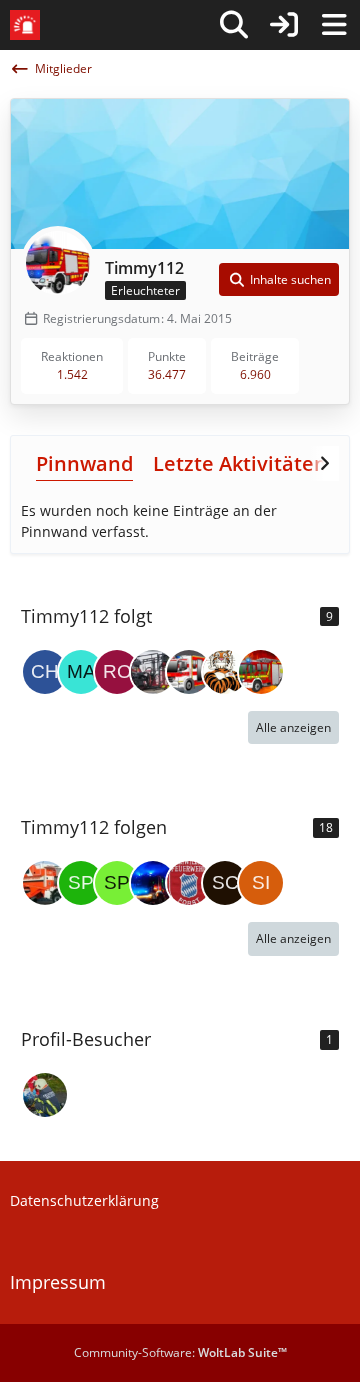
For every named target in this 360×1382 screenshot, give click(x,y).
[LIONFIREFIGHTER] (153, 883)
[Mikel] (261, 672)
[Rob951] (117, 672)
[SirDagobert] (261, 883)
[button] (279, 280)
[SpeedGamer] (117, 883)
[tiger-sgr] (225, 672)
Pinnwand (84, 463)
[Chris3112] (45, 672)
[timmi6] (45, 883)
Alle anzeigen (293, 727)
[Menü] (334, 25)
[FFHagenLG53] (189, 672)
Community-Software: (180, 1352)
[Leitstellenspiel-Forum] (25, 25)
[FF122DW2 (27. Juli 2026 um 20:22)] (45, 1095)
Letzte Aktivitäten (240, 463)
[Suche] (234, 25)
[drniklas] (189, 883)
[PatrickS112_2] (153, 672)
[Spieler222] (81, 883)
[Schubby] (225, 883)
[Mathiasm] (81, 672)
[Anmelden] (284, 25)
